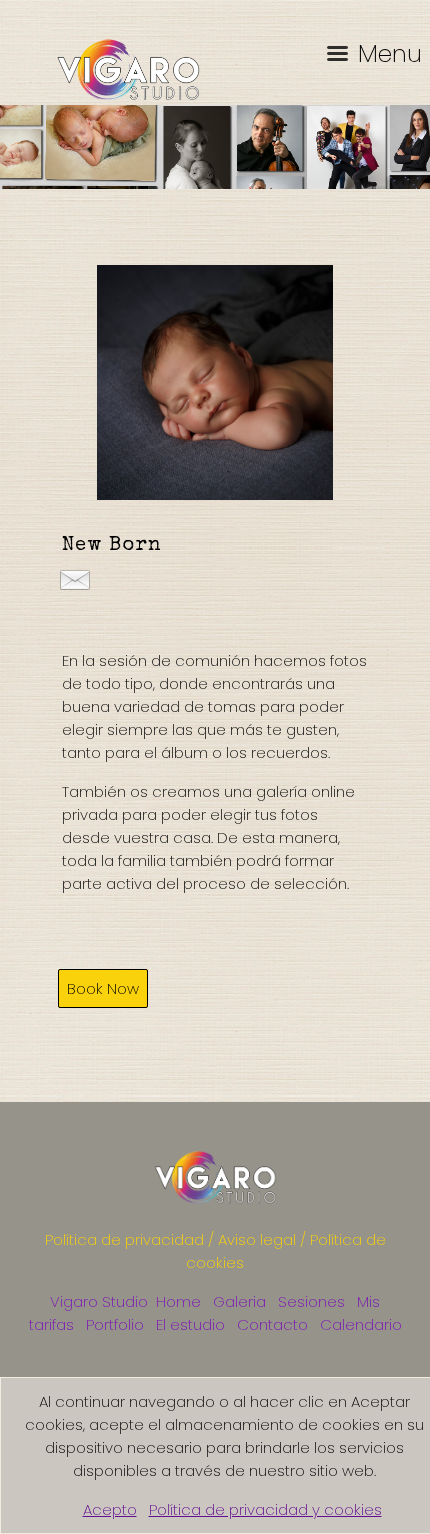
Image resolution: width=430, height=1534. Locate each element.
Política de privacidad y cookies (265, 1509)
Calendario (361, 1324)
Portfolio (115, 1324)
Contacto (272, 1324)
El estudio (190, 1324)
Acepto (110, 1509)
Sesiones (311, 1301)
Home (178, 1301)
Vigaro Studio (99, 1301)
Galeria (239, 1301)
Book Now (103, 988)
